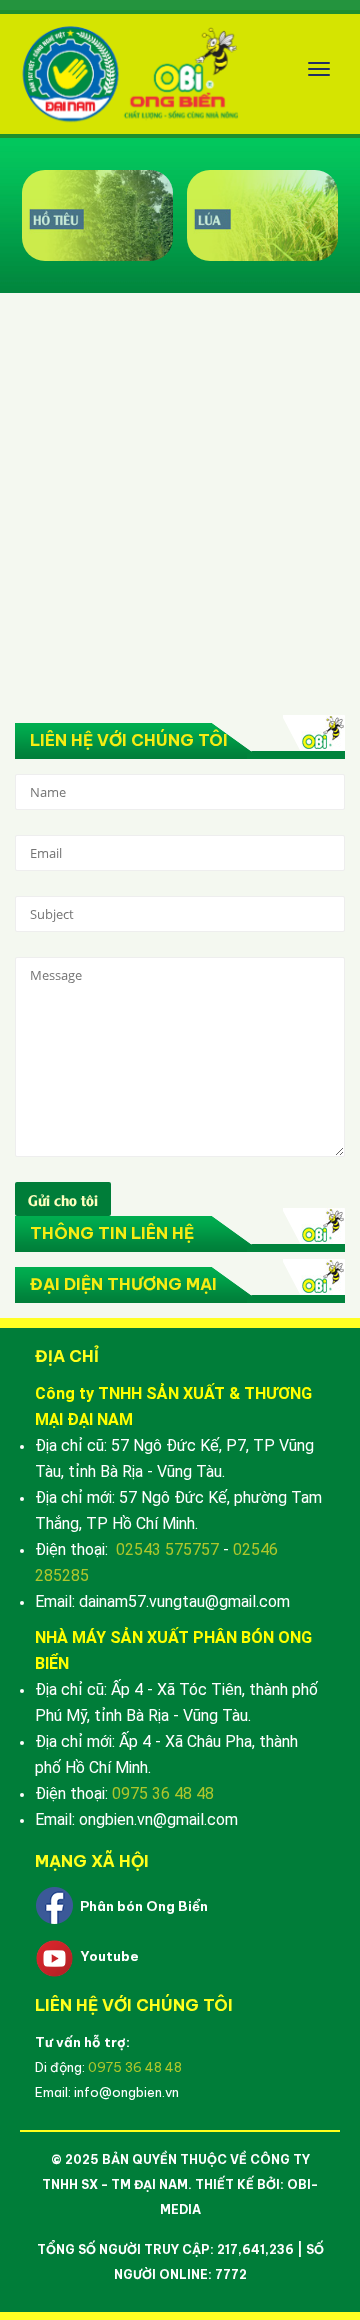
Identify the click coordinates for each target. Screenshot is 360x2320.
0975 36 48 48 (163, 1793)
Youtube (109, 1956)
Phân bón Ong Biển (144, 1906)
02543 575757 (167, 1549)
